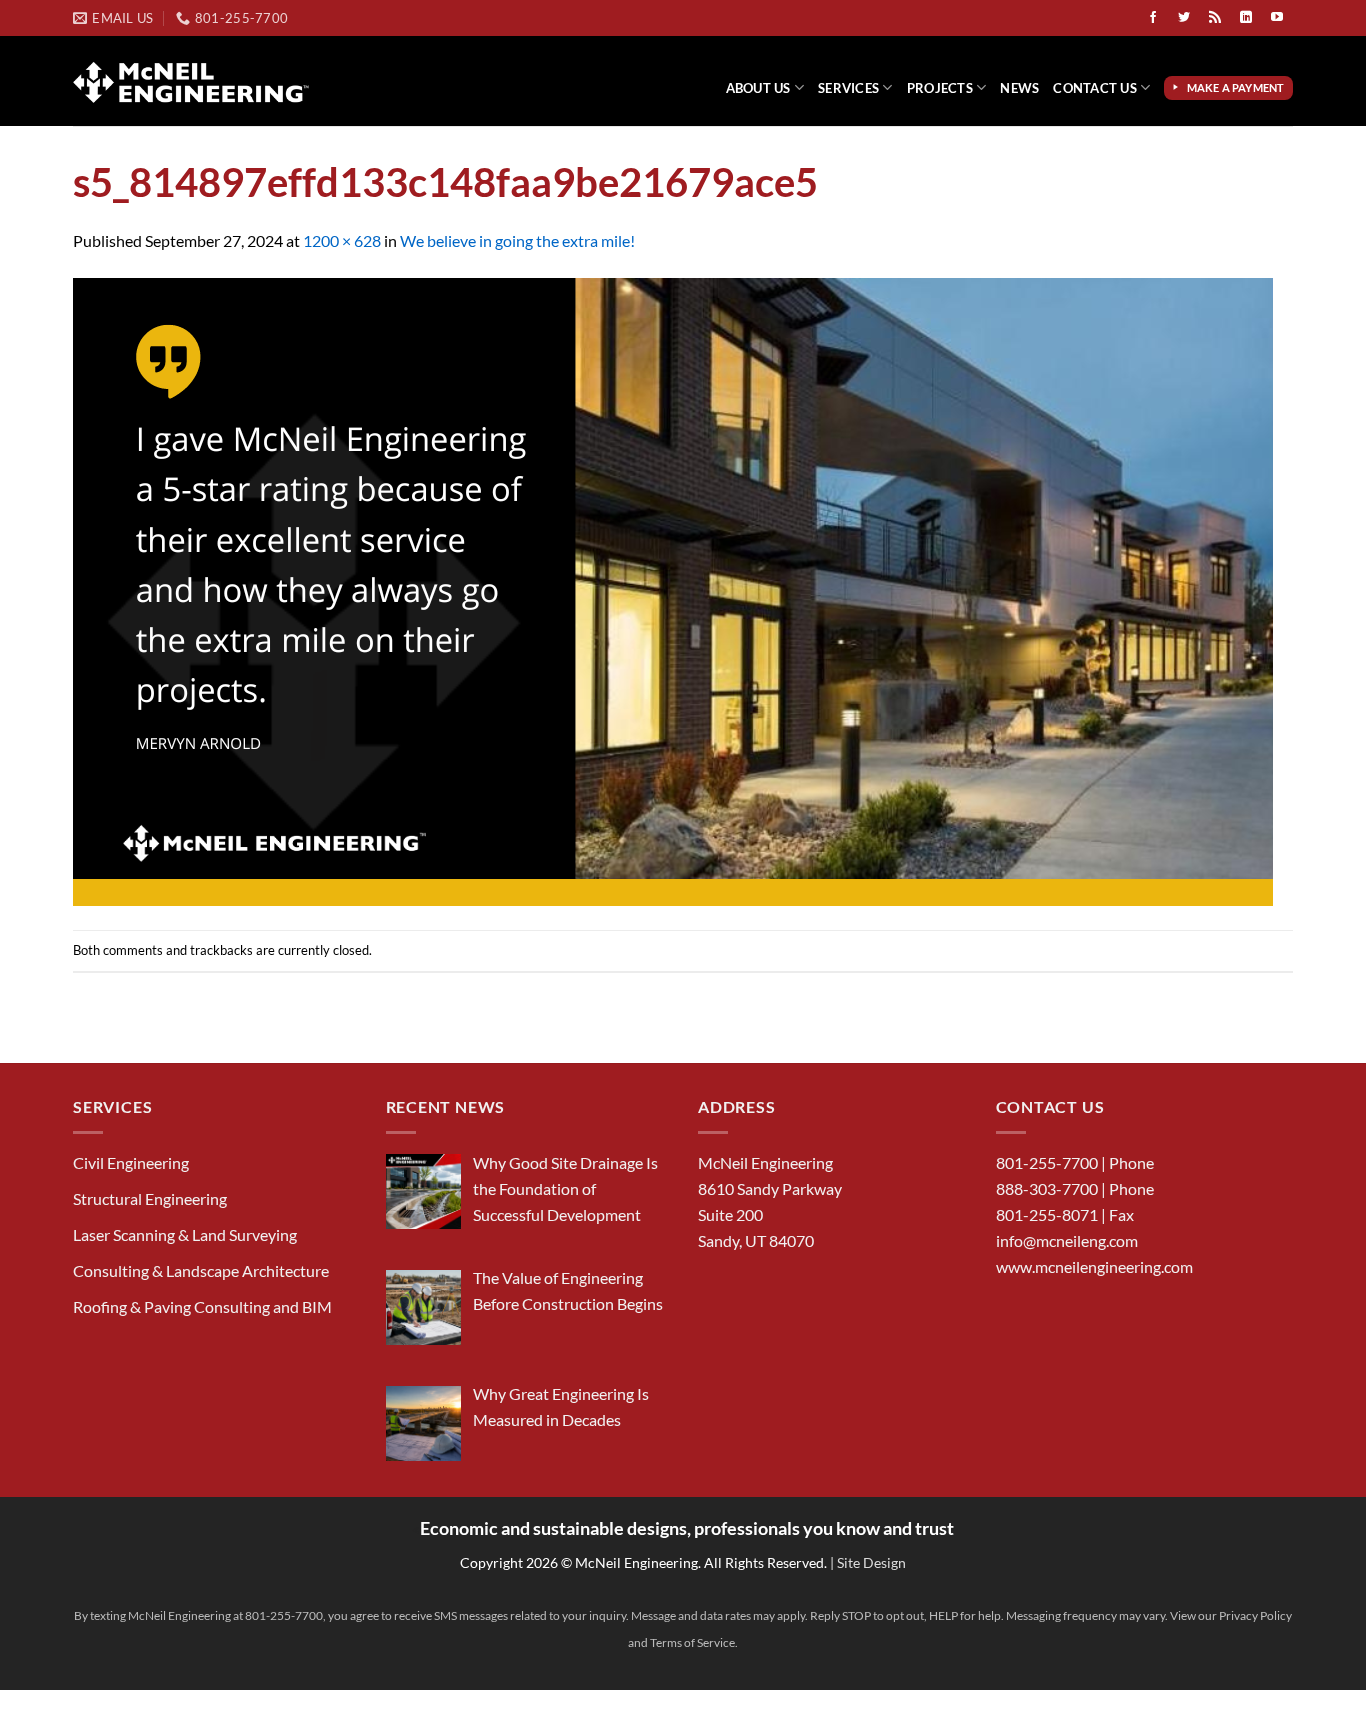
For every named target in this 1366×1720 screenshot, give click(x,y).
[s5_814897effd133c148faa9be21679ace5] (673, 589)
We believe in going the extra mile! (517, 240)
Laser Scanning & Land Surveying (185, 1234)
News (1019, 88)
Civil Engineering (131, 1162)
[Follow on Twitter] (1184, 18)
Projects (940, 88)
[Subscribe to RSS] (1215, 18)
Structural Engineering (150, 1198)
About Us (758, 88)
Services (848, 88)
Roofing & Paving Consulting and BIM (202, 1306)
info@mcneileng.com (1067, 1240)
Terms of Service (692, 1642)
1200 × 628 (342, 240)
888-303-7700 (1047, 1188)
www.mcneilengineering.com (1094, 1266)
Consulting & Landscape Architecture (201, 1270)
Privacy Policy (1255, 1615)
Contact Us (1095, 88)
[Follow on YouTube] (1277, 18)
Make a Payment (1238, 87)
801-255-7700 (1047, 1162)
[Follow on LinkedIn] (1246, 18)
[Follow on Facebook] (1153, 18)
